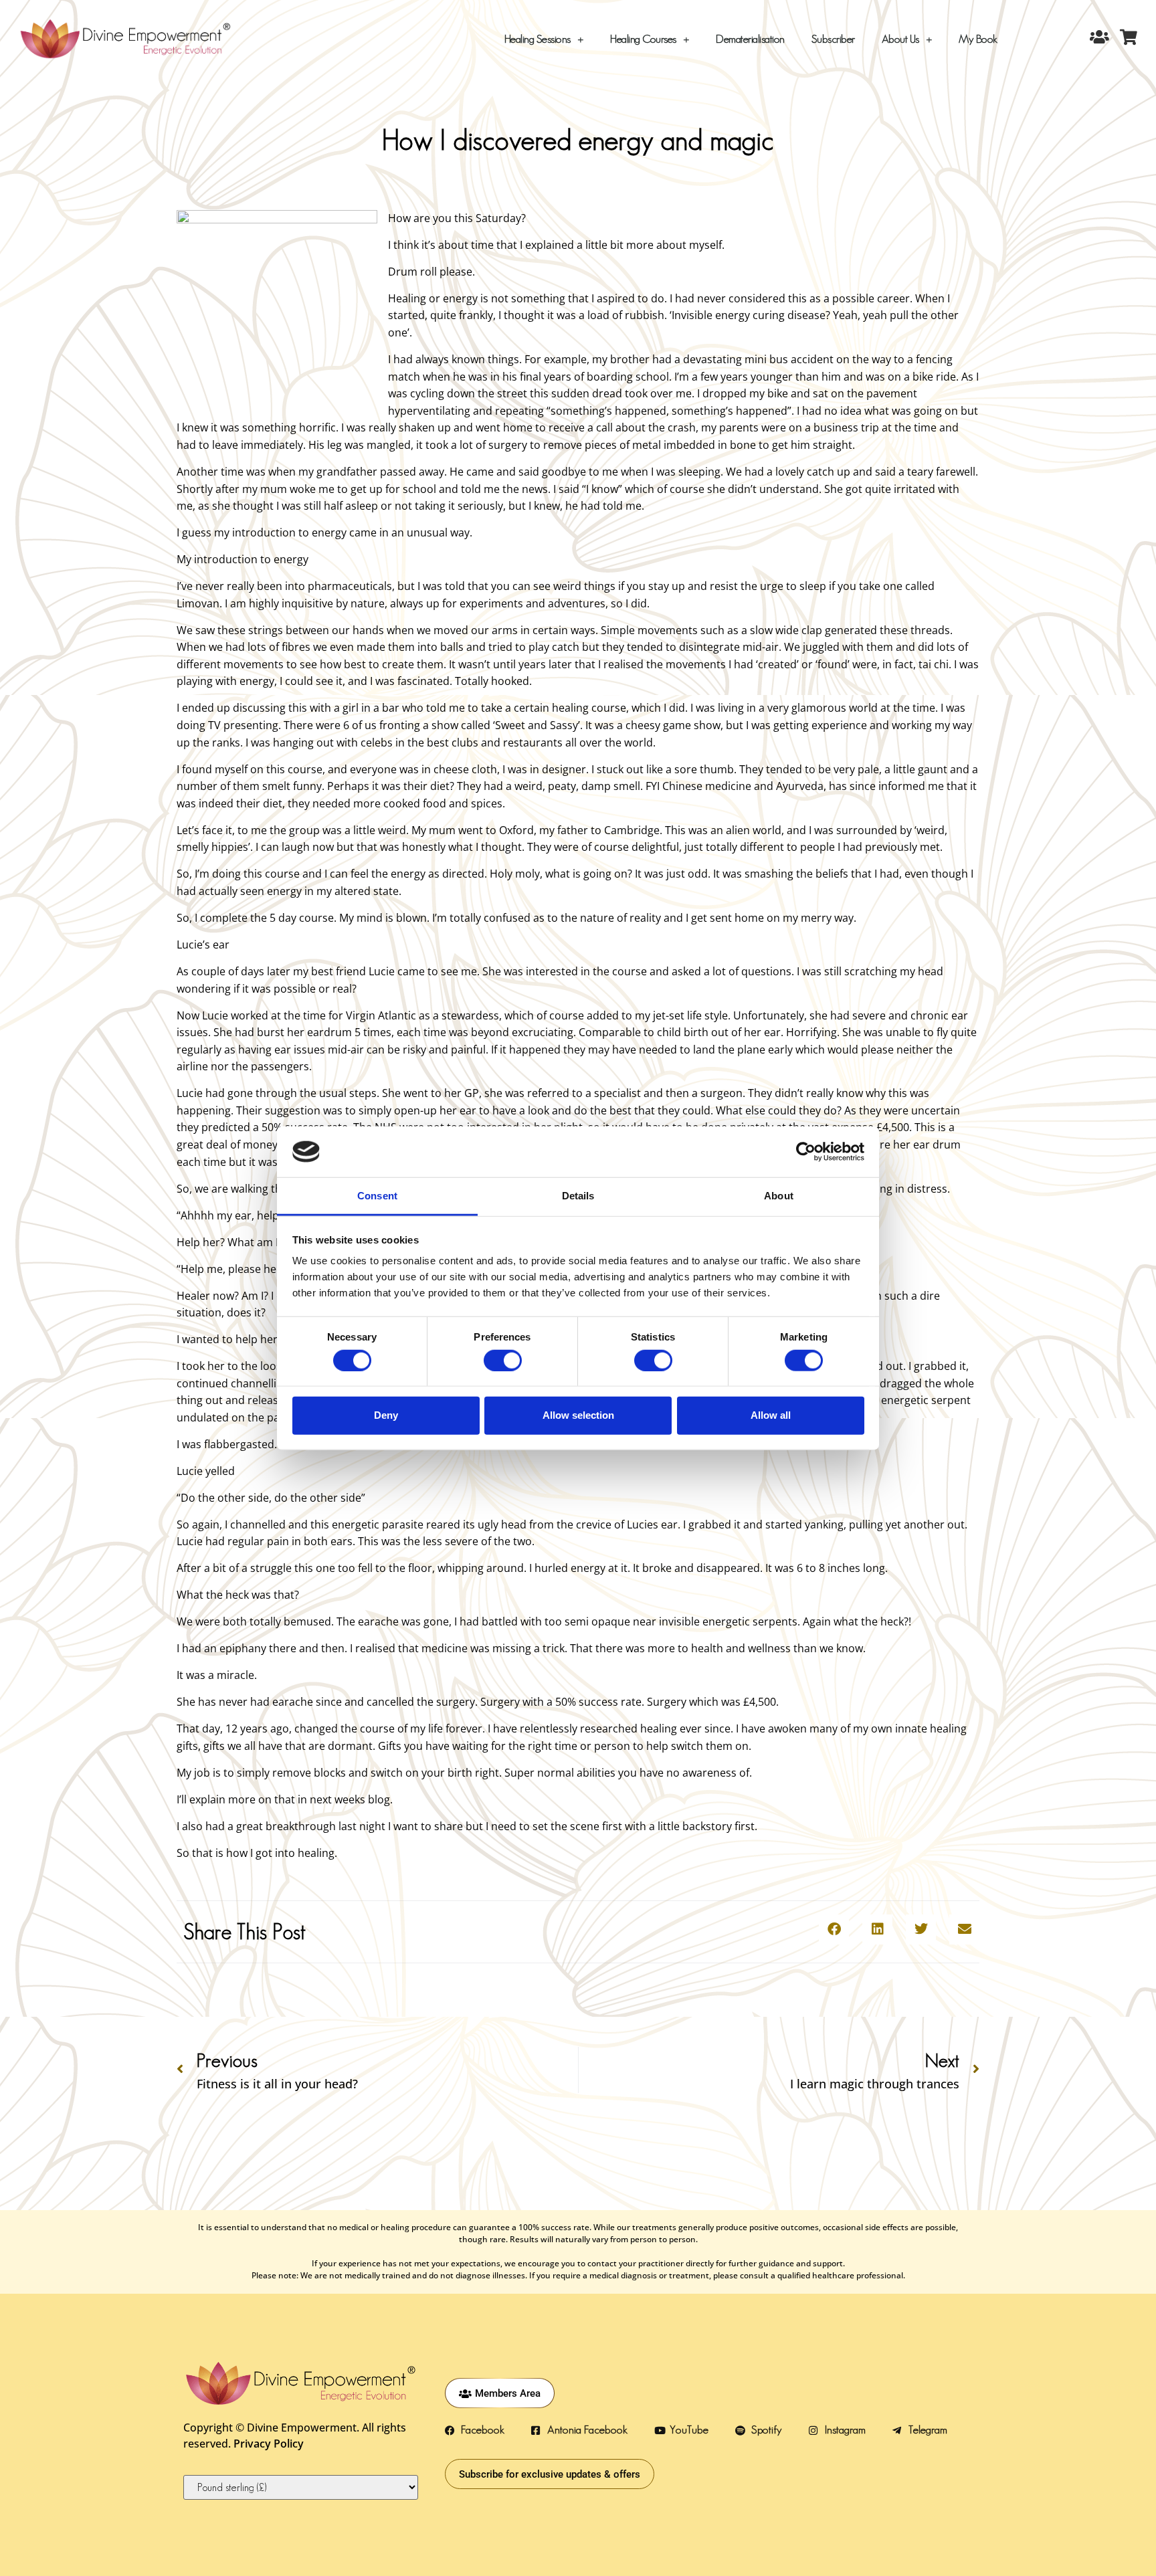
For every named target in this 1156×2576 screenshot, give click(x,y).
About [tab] (779, 1196)
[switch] (503, 1360)
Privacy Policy (269, 2444)
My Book (978, 39)
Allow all (771, 1415)
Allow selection (578, 1415)
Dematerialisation (750, 39)
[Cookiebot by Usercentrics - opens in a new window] (806, 1152)
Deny (386, 1415)
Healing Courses (643, 39)
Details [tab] (578, 1196)
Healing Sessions (538, 39)
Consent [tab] (377, 1196)
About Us (900, 39)
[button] (834, 1929)
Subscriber (833, 39)
